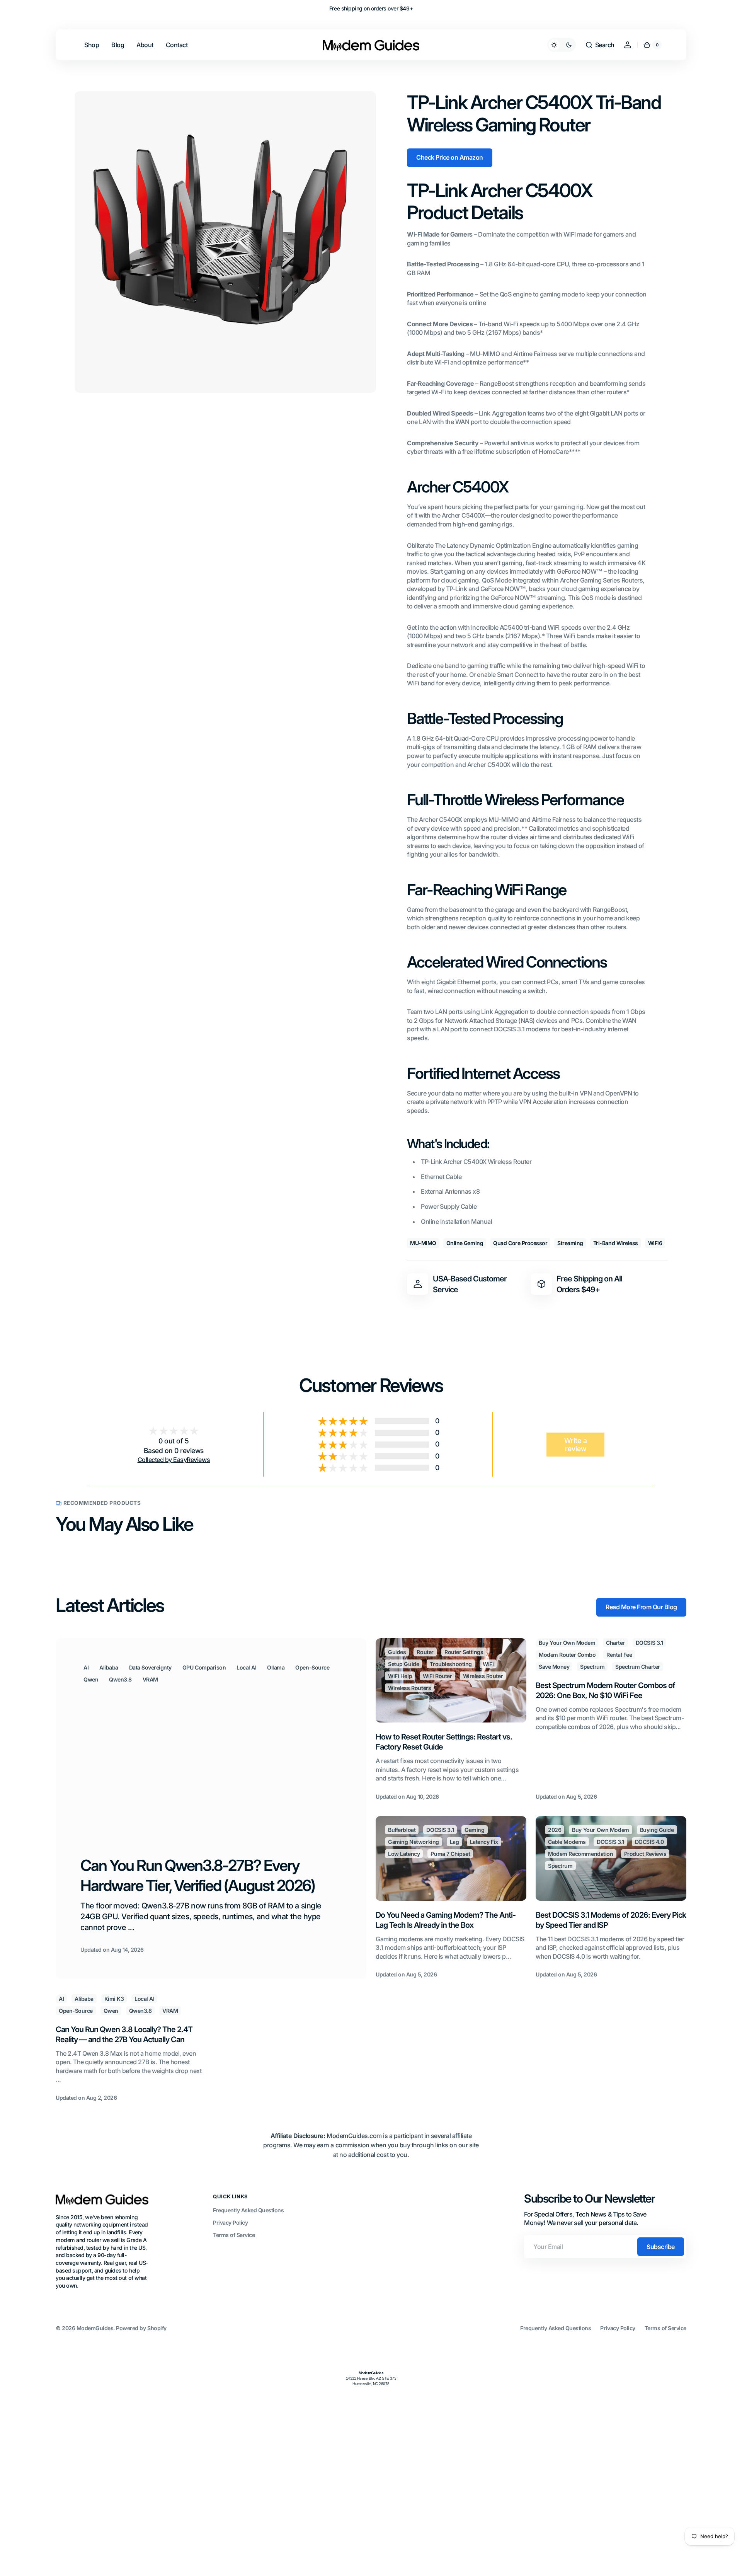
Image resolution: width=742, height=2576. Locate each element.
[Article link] (211, 1808)
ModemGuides (95, 2328)
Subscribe (661, 2247)
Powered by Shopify (141, 2328)
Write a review (576, 1445)
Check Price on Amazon (450, 157)
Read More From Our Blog (641, 1607)
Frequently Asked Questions (248, 2210)
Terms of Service (234, 2235)
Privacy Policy (230, 2222)
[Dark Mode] (562, 45)
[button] (600, 45)
